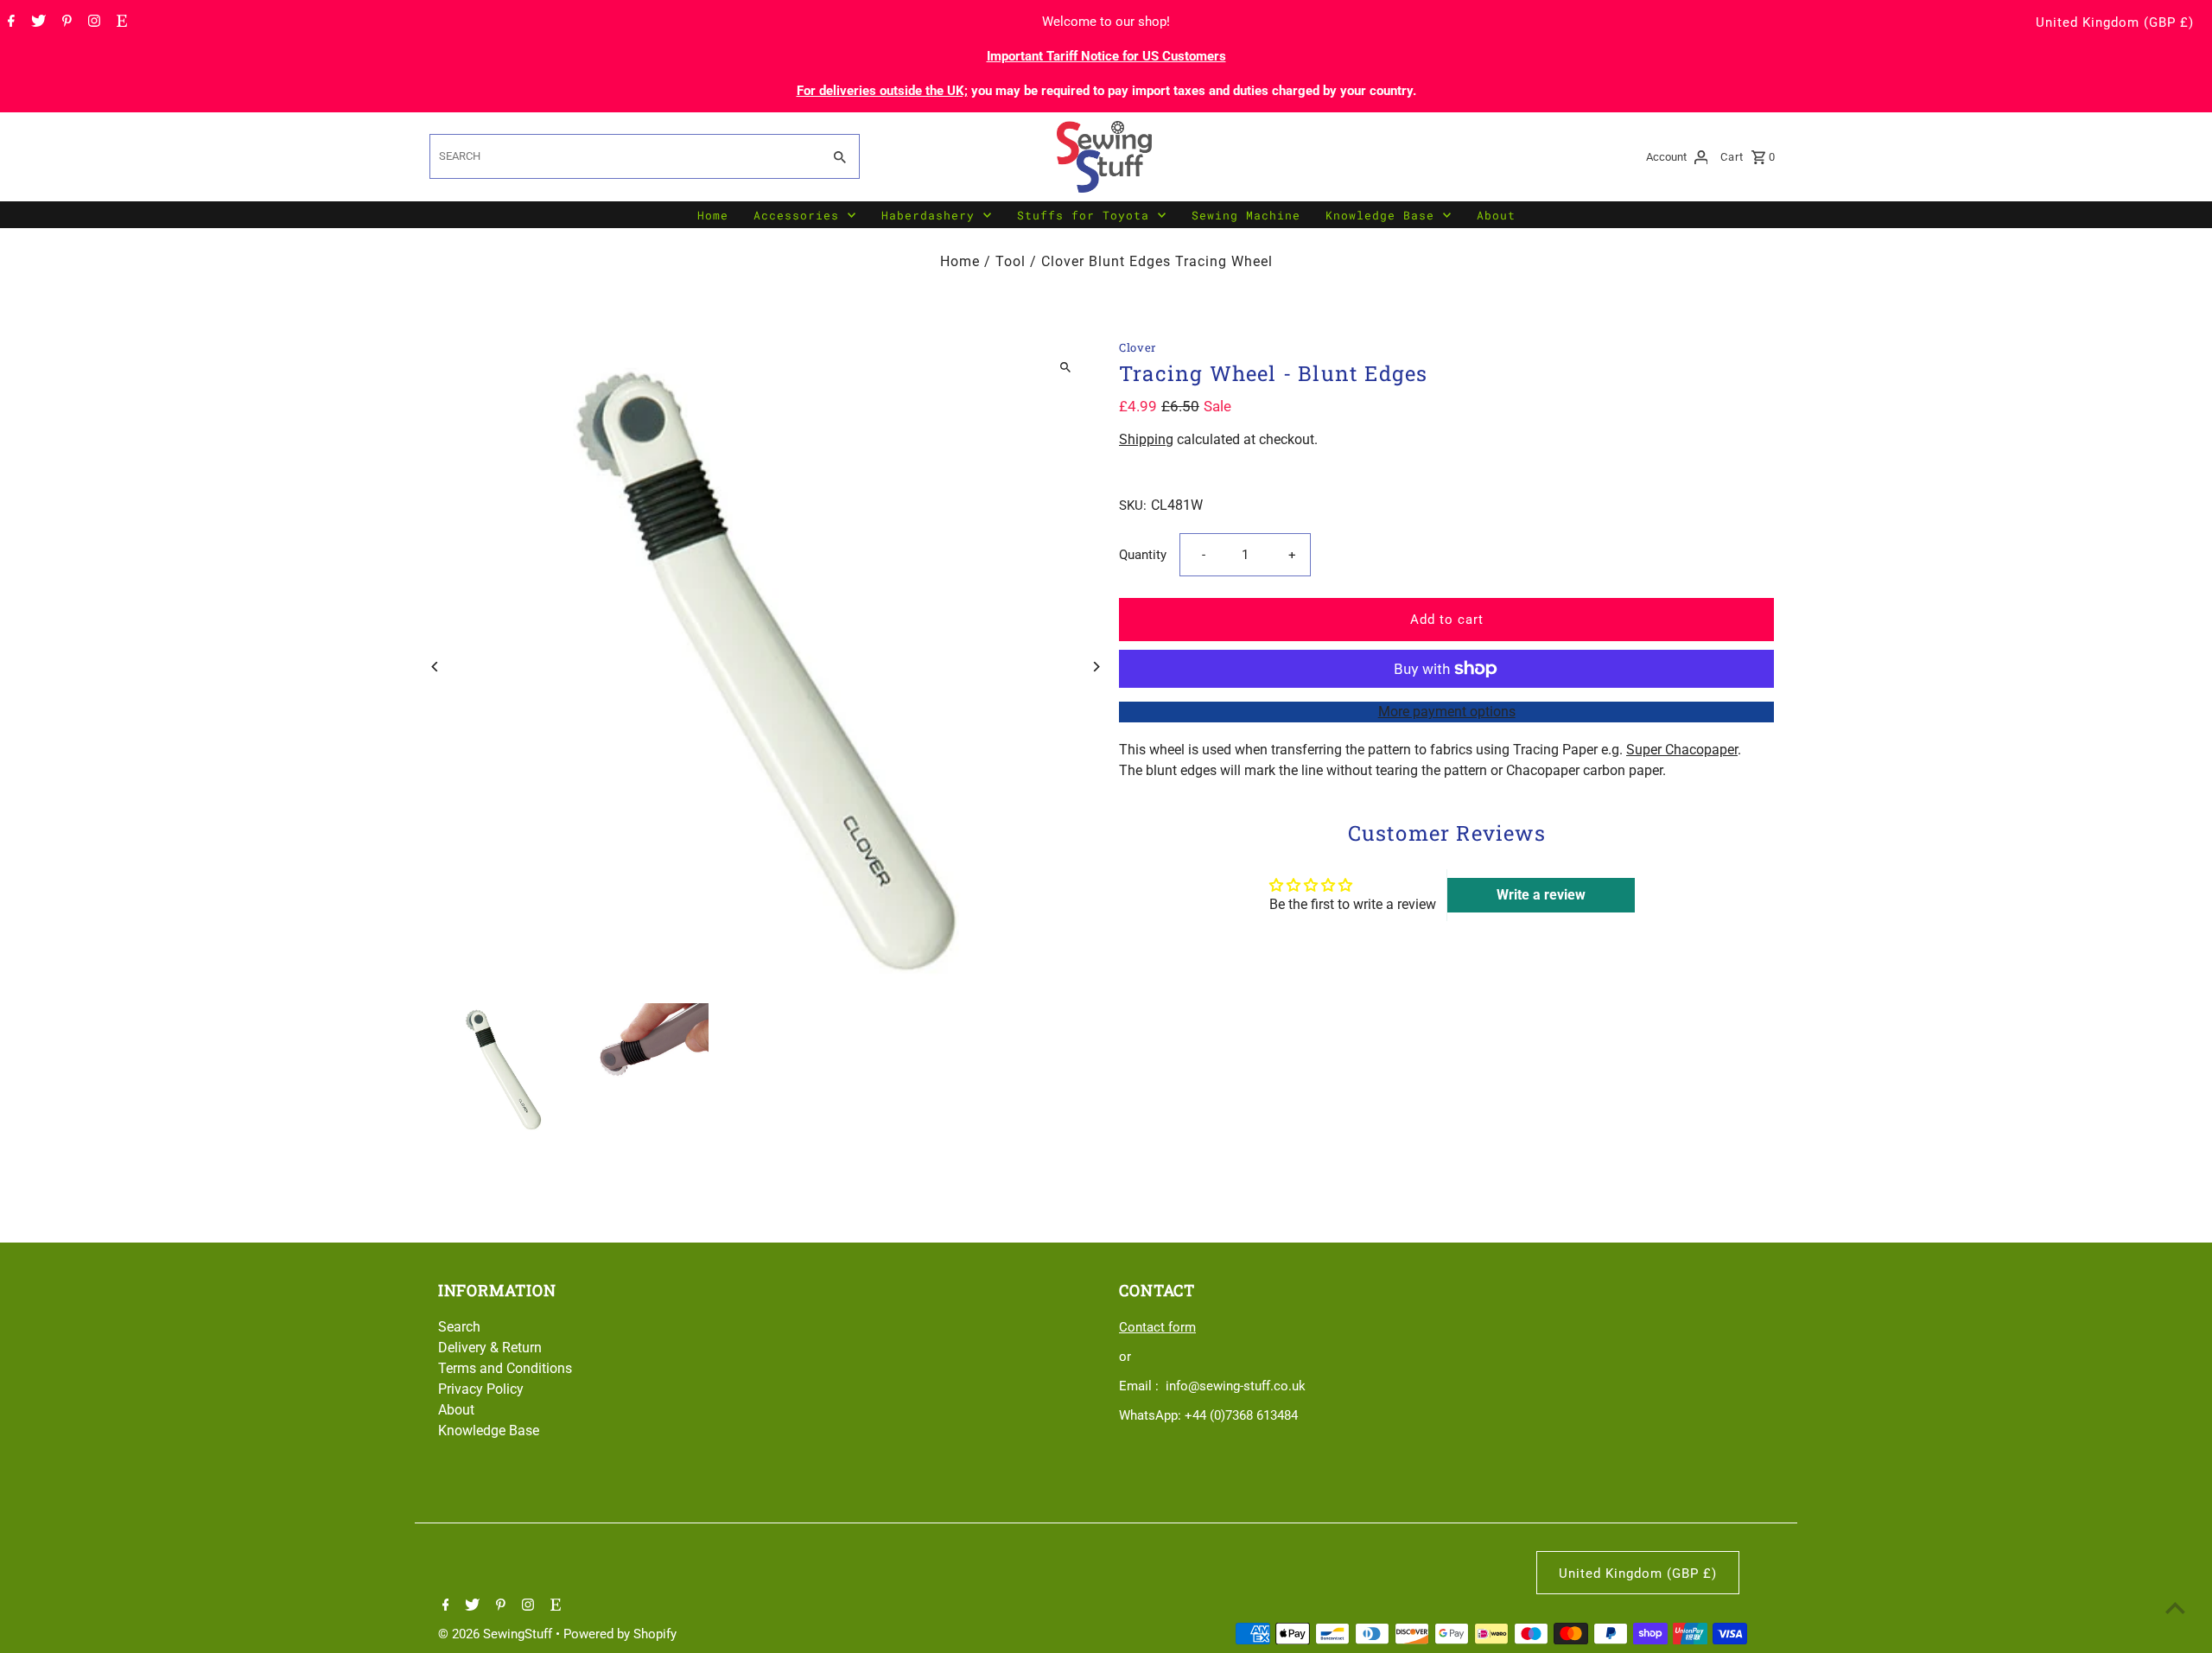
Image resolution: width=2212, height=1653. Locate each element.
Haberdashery (928, 215)
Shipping (1146, 439)
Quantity (1143, 555)
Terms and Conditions (505, 1368)
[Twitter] (36, 22)
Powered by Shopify (620, 1634)
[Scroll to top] (2175, 1608)
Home (713, 215)
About (1496, 215)
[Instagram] (92, 22)
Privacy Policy (481, 1389)
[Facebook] (9, 22)
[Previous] (436, 667)
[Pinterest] (65, 22)
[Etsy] (120, 22)
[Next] (1095, 667)
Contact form (1157, 1327)
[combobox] (624, 156)
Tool (1011, 261)
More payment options (1447, 712)
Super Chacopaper (1682, 750)
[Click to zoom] (1065, 368)
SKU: (1133, 505)
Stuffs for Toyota (1083, 215)
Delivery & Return (490, 1348)
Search (459, 1327)
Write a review (1541, 894)
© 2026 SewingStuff (497, 1634)
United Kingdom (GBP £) (2115, 22)
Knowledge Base (1380, 215)
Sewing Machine (1246, 215)
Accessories (796, 215)
